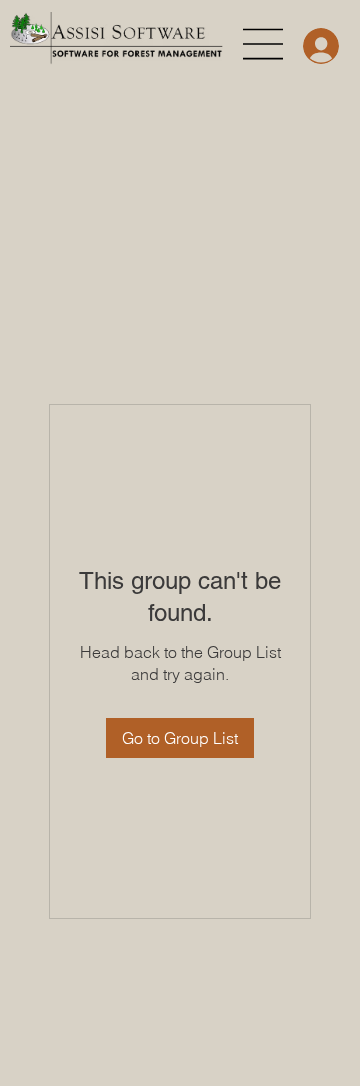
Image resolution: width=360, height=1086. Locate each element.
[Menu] (264, 44)
